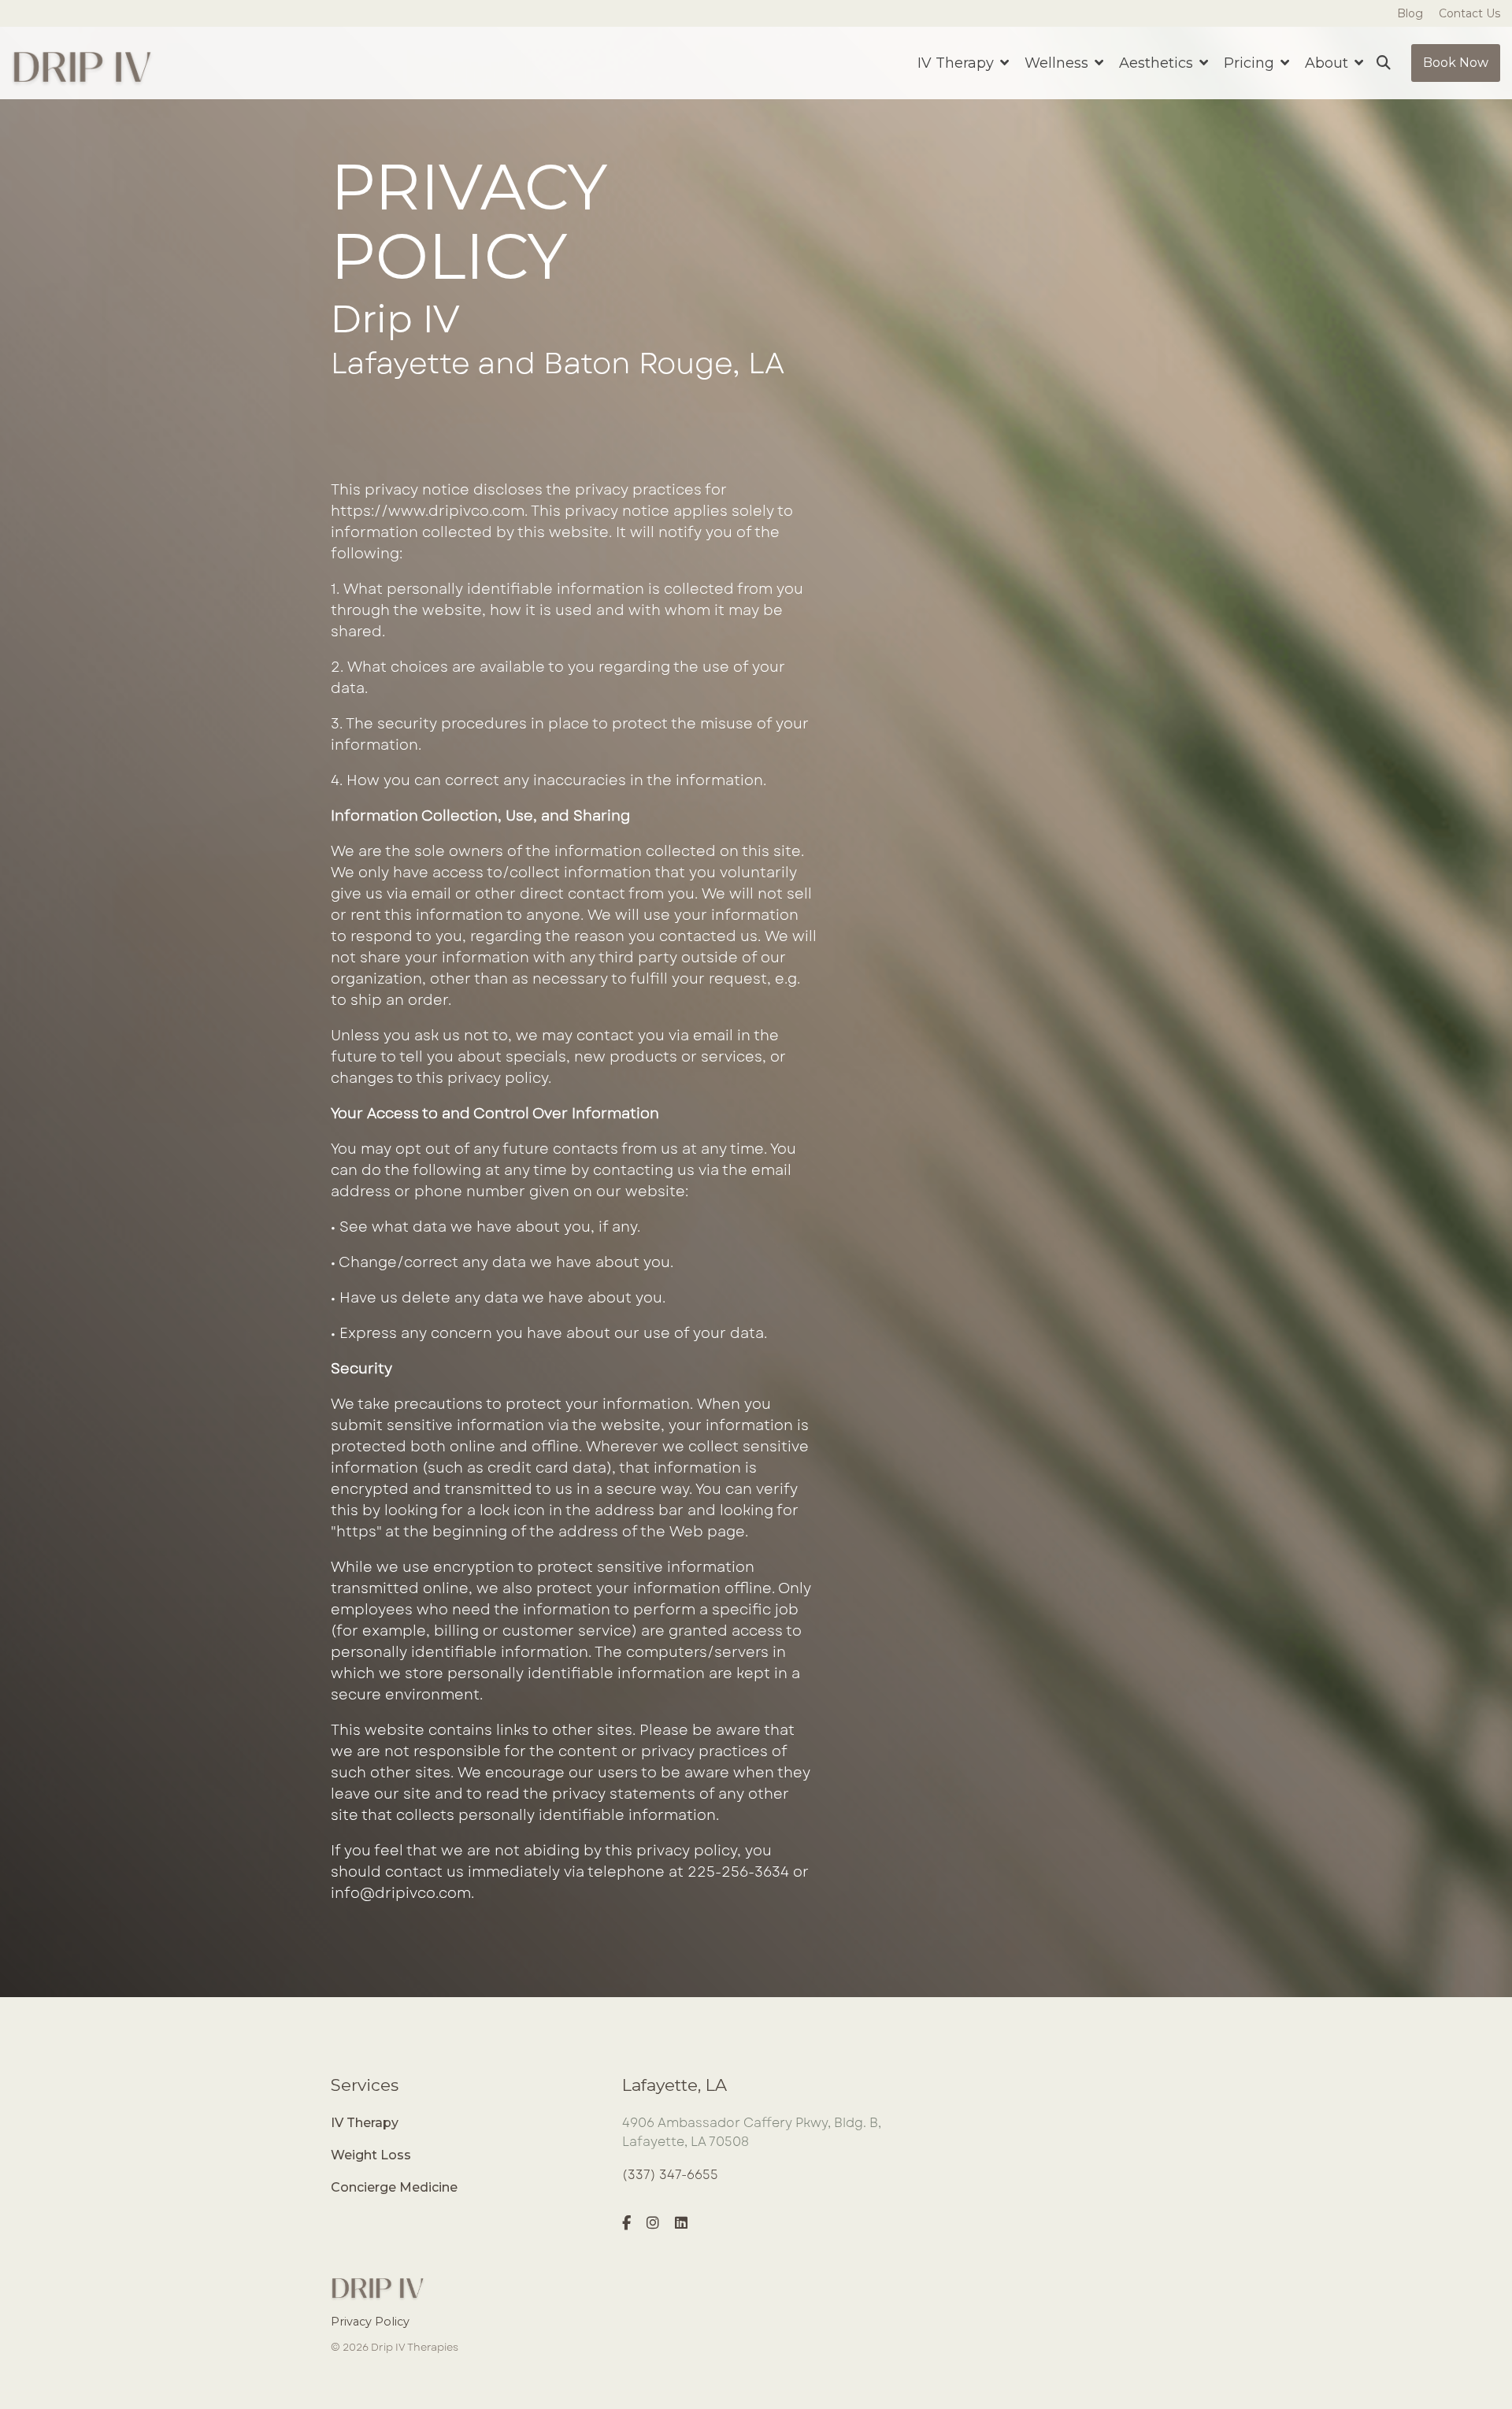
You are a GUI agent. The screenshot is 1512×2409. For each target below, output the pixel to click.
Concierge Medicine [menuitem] (394, 2187)
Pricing (1251, 63)
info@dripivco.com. (404, 1893)
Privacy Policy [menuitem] (370, 2322)
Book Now (1456, 63)
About (1329, 63)
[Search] (1384, 63)
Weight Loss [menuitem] (371, 2155)
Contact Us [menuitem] (1469, 13)
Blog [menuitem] (1410, 13)
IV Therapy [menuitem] (365, 2123)
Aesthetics (1158, 63)
